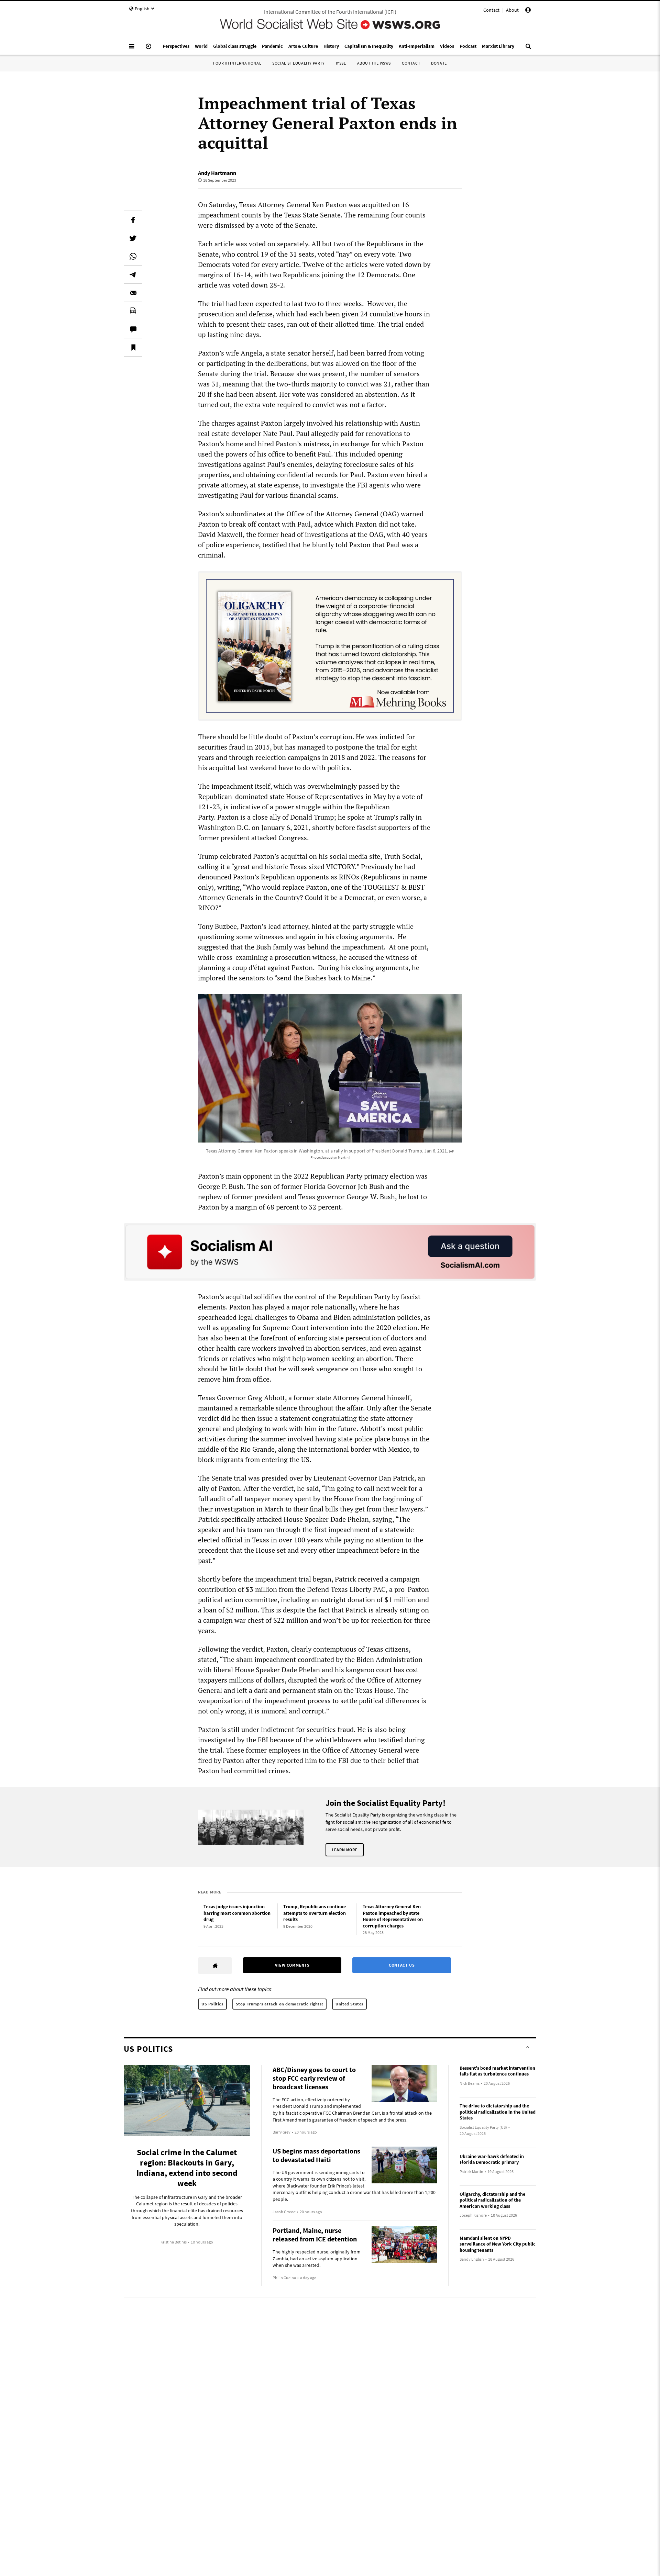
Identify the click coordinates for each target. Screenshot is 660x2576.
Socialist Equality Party (298, 63)
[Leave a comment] (133, 329)
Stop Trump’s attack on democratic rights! (280, 2004)
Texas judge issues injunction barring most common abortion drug (237, 1913)
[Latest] (148, 49)
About (512, 10)
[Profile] (528, 11)
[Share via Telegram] (133, 274)
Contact (491, 10)
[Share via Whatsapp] (133, 256)
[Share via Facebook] (133, 220)
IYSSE (341, 63)
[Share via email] (133, 293)
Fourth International (237, 63)
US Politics (212, 2004)
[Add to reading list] (133, 347)
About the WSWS (374, 63)
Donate (439, 63)
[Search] (528, 49)
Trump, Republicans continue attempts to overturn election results (315, 1913)
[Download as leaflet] (133, 311)
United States (349, 2004)
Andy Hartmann (217, 173)
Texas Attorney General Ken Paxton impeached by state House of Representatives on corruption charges (393, 1916)
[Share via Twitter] (133, 238)
